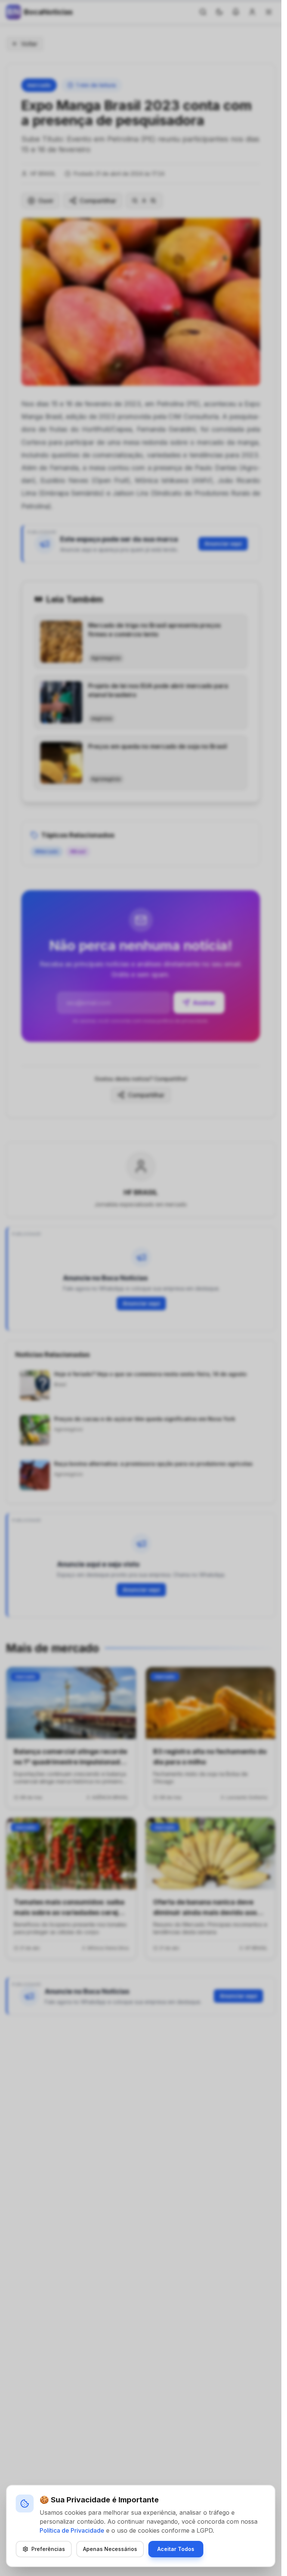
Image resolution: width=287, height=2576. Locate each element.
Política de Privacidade (72, 2530)
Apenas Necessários (110, 2549)
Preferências (48, 2549)
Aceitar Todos (176, 2549)
